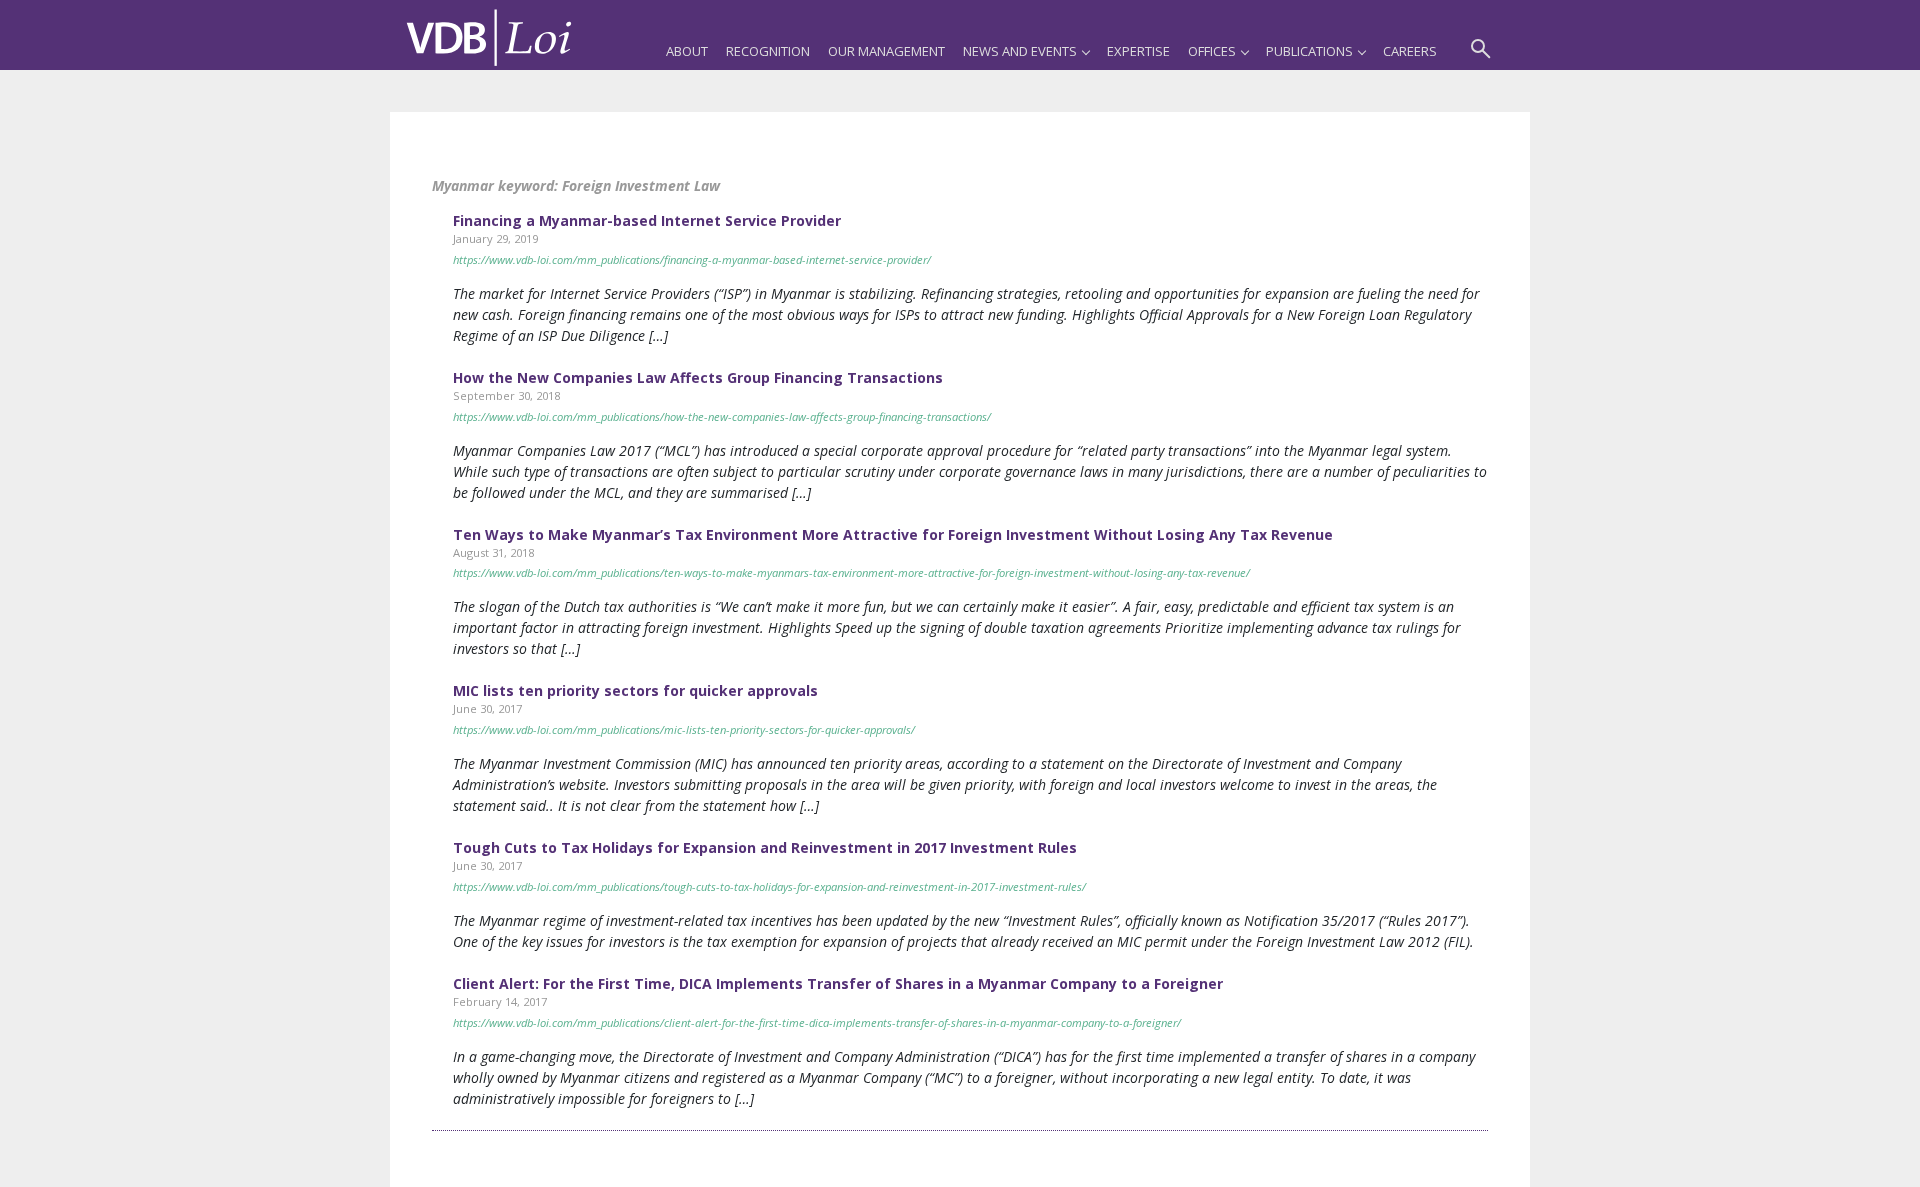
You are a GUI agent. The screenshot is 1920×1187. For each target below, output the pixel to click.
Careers (1410, 51)
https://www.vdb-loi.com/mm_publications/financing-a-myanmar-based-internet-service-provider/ (692, 259)
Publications (1309, 51)
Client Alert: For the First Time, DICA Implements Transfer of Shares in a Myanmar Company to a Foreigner (838, 983)
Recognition (768, 51)
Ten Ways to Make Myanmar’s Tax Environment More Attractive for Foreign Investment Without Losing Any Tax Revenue (893, 534)
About (687, 51)
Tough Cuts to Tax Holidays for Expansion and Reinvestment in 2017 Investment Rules (765, 847)
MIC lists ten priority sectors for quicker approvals (635, 690)
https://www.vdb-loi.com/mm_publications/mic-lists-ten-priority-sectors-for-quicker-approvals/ (684, 729)
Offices (1212, 51)
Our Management (886, 51)
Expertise (1138, 51)
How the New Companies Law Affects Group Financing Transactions (698, 377)
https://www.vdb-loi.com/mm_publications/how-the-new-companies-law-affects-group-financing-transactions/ (722, 416)
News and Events (1020, 51)
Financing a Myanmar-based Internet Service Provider (647, 220)
